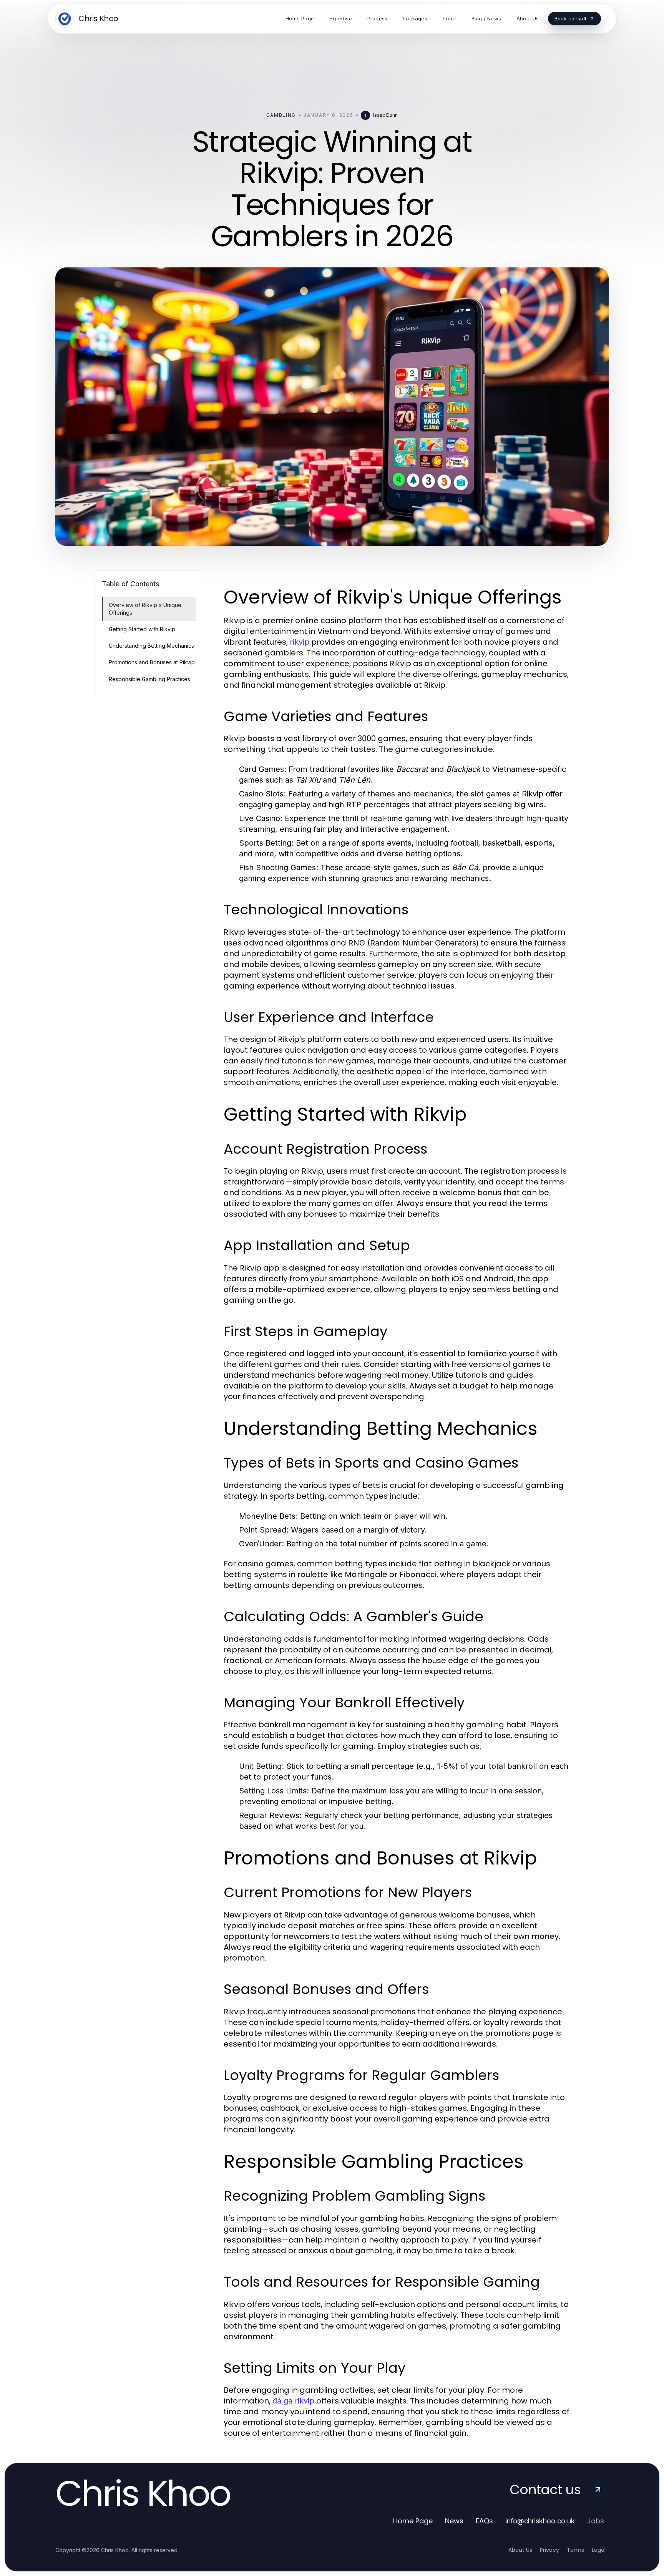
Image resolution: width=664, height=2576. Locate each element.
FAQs (484, 2521)
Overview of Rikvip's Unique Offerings (145, 609)
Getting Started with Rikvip (142, 629)
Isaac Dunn (385, 115)
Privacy (549, 2550)
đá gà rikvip (293, 2401)
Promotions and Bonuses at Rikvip (152, 662)
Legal (599, 2550)
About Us (520, 2550)
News (454, 2521)
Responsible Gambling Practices (149, 679)
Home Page (413, 2521)
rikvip (300, 642)
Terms (575, 2550)
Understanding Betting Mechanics (151, 646)
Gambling (281, 115)
